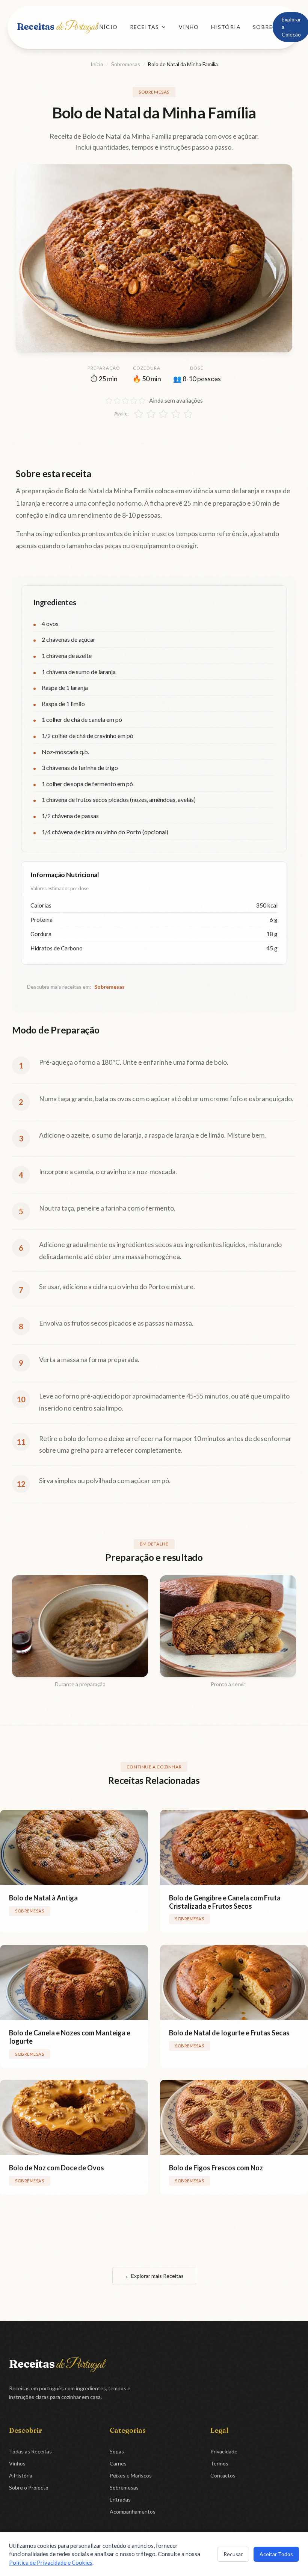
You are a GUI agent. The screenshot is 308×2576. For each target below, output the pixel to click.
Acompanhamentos (133, 2512)
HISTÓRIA (226, 27)
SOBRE (263, 27)
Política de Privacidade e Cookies (51, 2562)
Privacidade (224, 2451)
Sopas (117, 2451)
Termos (219, 2463)
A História (21, 2475)
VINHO (189, 27)
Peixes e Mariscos (131, 2475)
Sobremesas (126, 64)
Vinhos (17, 2463)
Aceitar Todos (276, 2554)
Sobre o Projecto (29, 2487)
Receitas (57, 27)
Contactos (223, 2475)
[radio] (139, 414)
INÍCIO (107, 27)
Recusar (233, 2554)
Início (97, 64)
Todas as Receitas (30, 2451)
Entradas (120, 2499)
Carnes (118, 2463)
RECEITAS (145, 27)
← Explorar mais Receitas (154, 2276)
